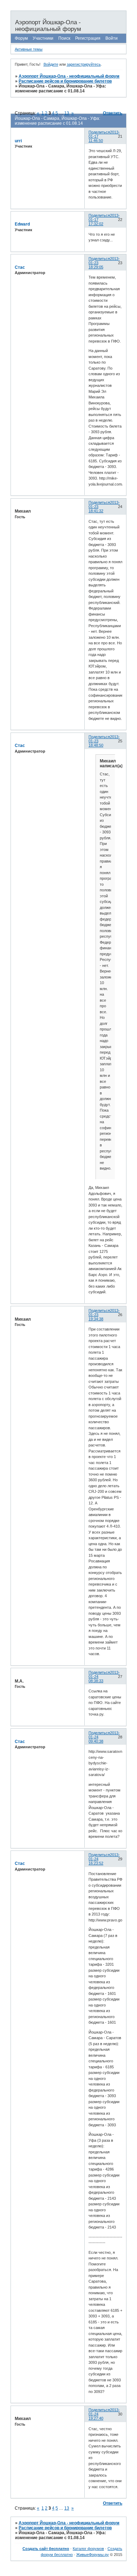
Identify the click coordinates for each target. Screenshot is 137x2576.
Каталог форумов (88, 2549)
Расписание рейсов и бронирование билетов (65, 81)
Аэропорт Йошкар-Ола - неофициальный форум (69, 76)
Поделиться (99, 132)
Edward (22, 224)
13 (67, 2508)
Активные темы (29, 49)
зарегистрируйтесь (84, 64)
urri (18, 141)
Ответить (113, 113)
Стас (20, 267)
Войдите (51, 64)
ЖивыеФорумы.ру (93, 2555)
